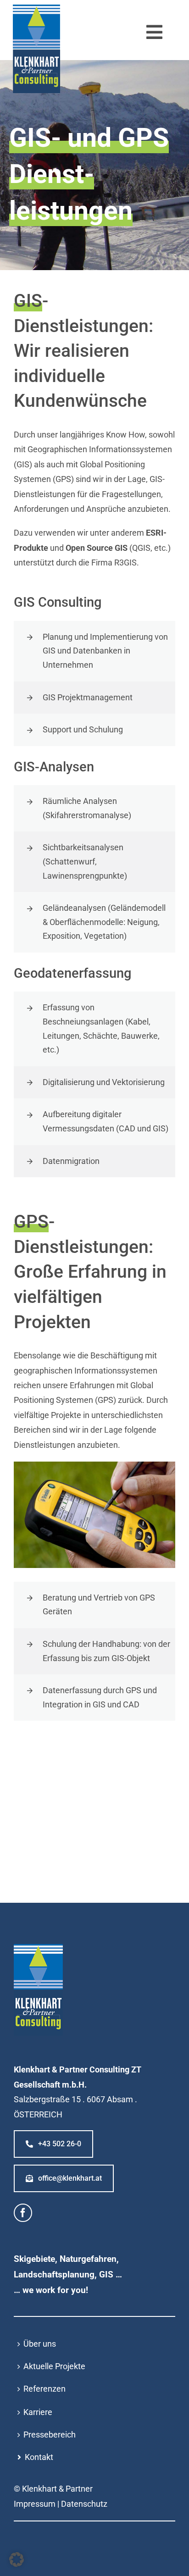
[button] (17, 2559)
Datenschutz (84, 2504)
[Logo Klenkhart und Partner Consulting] (36, 8)
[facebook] (23, 2213)
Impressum (35, 2504)
